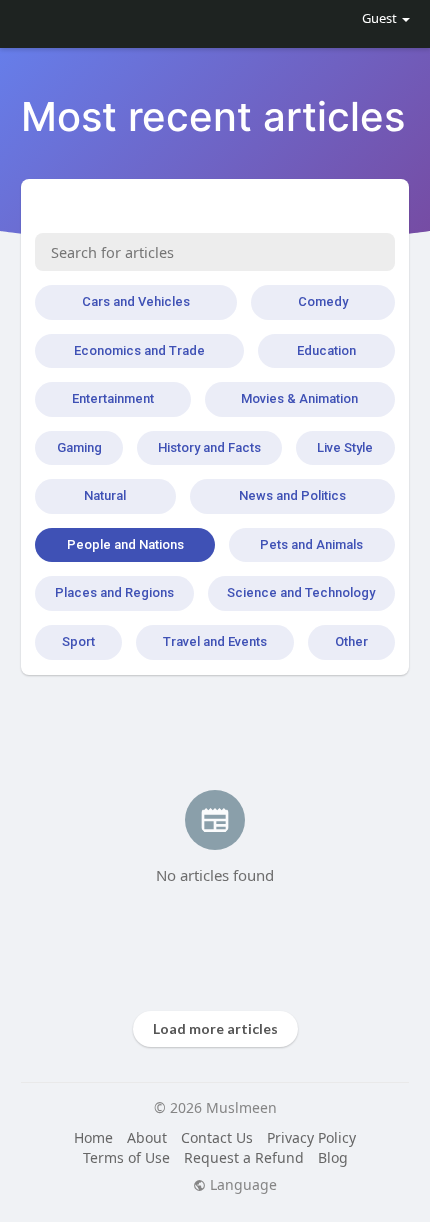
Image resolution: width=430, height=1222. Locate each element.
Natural (105, 495)
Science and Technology (301, 592)
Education (326, 350)
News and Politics (292, 495)
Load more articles (215, 1028)
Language (241, 1185)
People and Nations (125, 544)
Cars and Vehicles (136, 301)
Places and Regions (114, 592)
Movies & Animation (299, 398)
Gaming (79, 447)
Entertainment (113, 398)
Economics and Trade (139, 350)
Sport (78, 641)
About (147, 1137)
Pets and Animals (311, 544)
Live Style (345, 447)
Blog (333, 1157)
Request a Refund (244, 1157)
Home (93, 1137)
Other (351, 641)
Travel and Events (215, 641)
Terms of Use (126, 1157)
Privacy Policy (311, 1137)
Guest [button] (379, 18)
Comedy (323, 301)
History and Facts (209, 447)
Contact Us (217, 1137)
